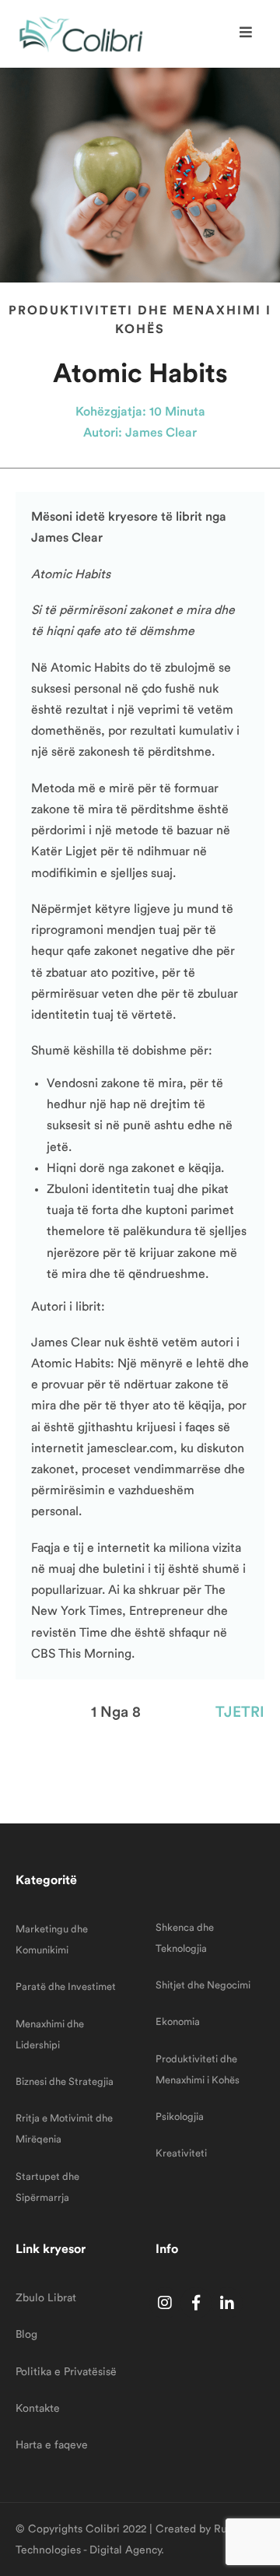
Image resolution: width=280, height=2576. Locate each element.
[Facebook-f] (196, 2303)
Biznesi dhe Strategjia (65, 2081)
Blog (26, 2335)
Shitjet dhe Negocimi (203, 1985)
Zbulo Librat (46, 2298)
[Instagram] (165, 2303)
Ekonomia (178, 2021)
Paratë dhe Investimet (66, 1986)
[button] (248, 32)
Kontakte (38, 2409)
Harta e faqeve (52, 2445)
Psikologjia (180, 2116)
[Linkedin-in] (227, 2303)
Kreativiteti (181, 2153)
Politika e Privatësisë (66, 2372)
